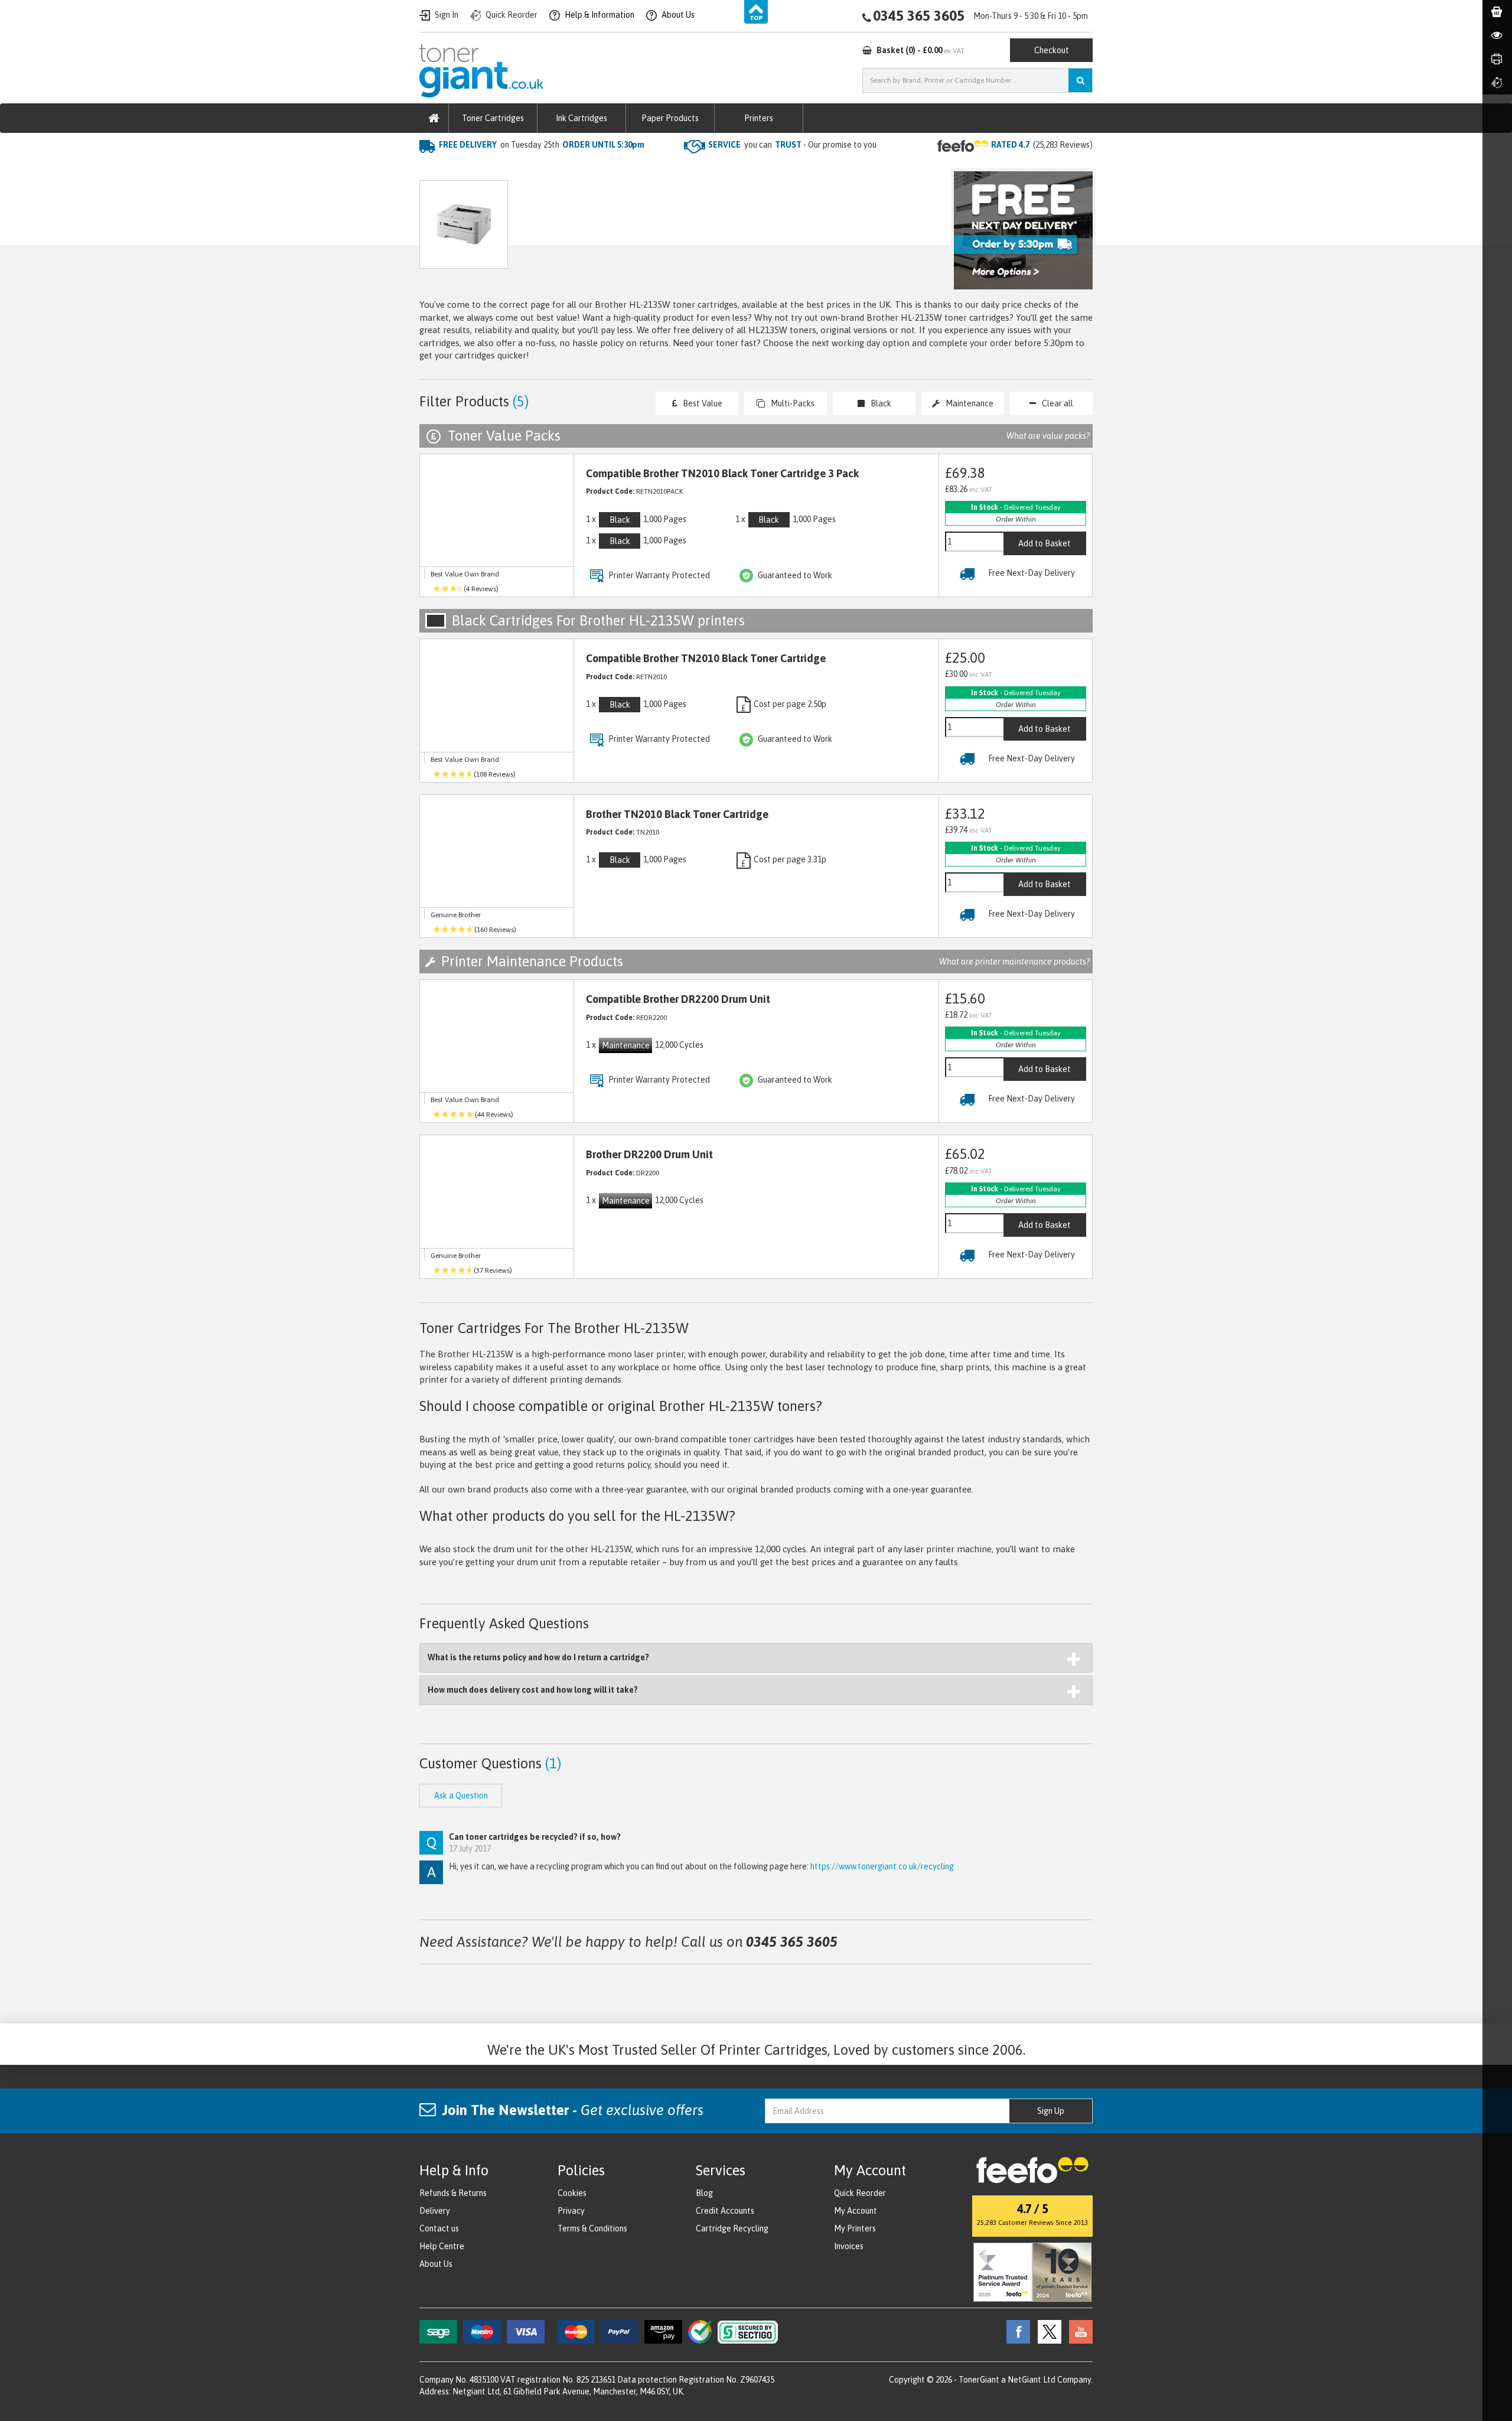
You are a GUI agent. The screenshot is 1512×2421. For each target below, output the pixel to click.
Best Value (703, 403)
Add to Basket (1045, 543)
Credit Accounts (725, 2211)
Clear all (1058, 403)
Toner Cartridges (493, 118)
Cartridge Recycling (732, 2228)
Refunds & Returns (453, 2193)
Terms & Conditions (592, 2228)
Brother (558, 169)
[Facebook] (1015, 2331)
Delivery (435, 2211)
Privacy (571, 2211)
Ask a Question (670, 230)
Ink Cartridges (581, 118)
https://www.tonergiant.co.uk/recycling (882, 1866)
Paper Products (670, 118)
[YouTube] (1078, 2331)
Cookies (572, 2193)
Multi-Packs (793, 403)
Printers (759, 118)
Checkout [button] (1052, 50)
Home (432, 169)
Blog (704, 2193)
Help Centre (442, 2246)
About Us (436, 2264)
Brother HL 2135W (627, 169)
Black (881, 403)
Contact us (439, 2228)
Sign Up (1051, 2111)
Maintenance (970, 403)
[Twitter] (1047, 2331)
